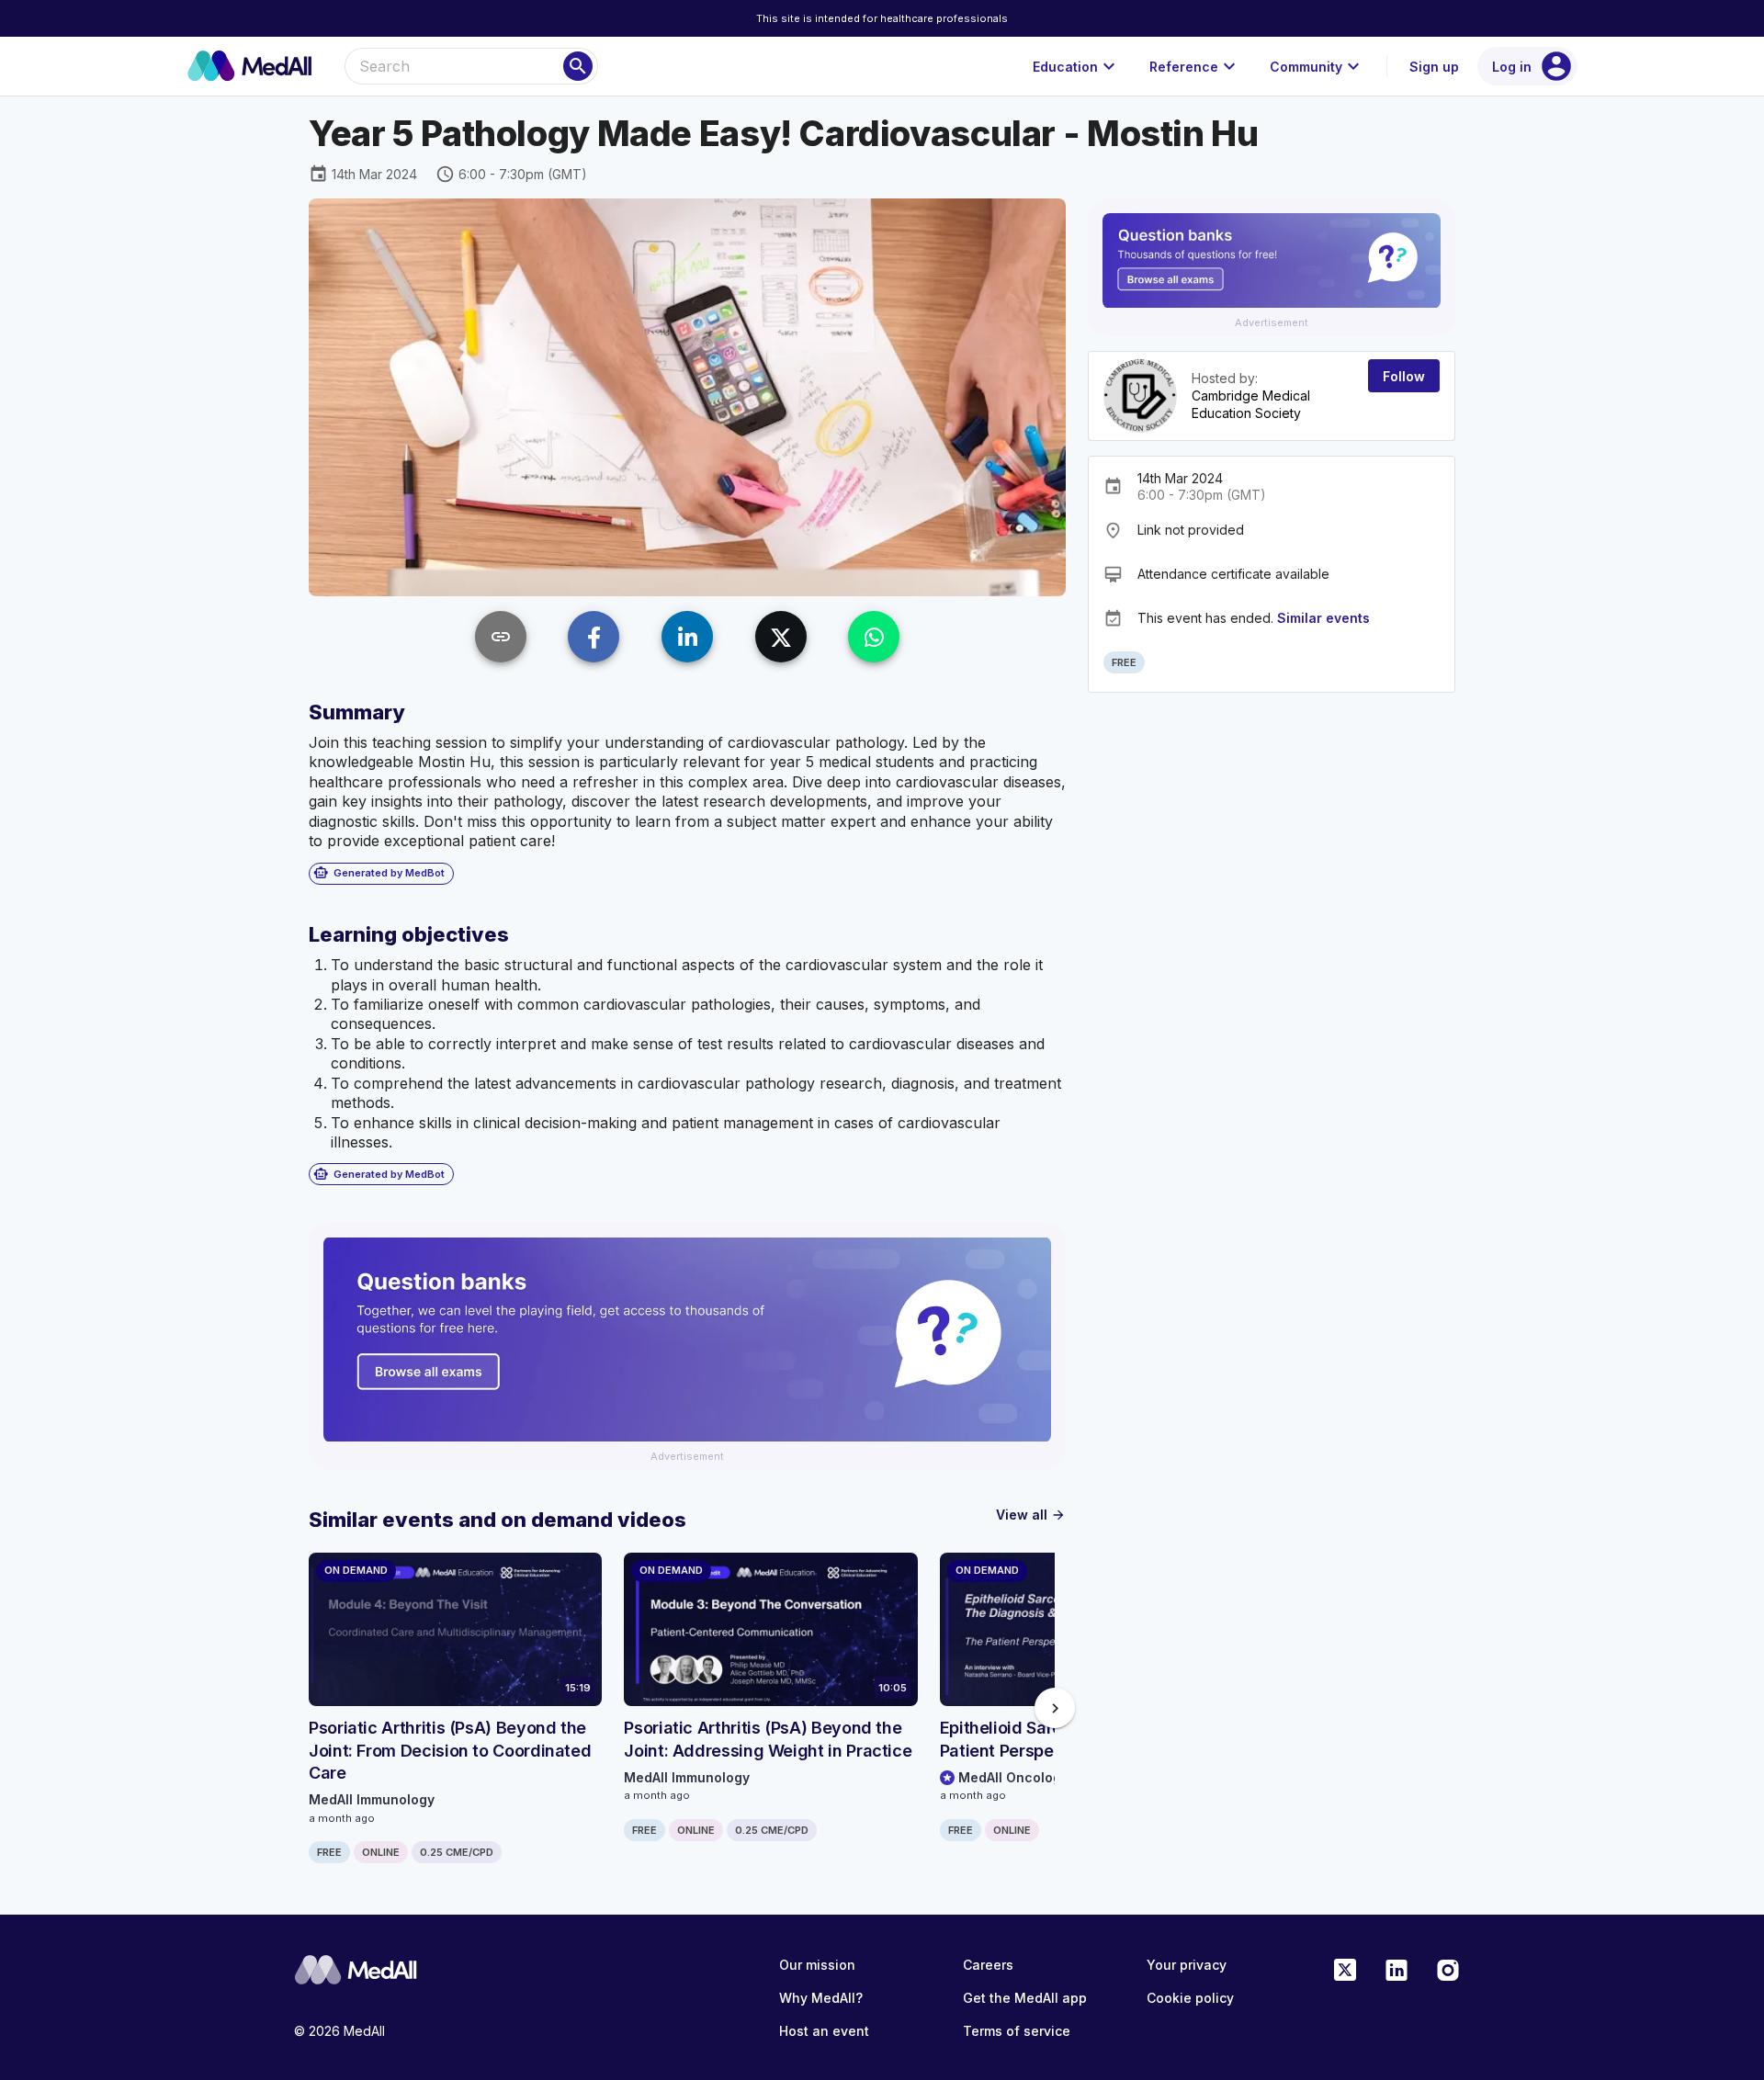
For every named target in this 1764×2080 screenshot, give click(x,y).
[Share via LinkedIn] (687, 637)
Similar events (1323, 618)
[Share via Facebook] (594, 637)
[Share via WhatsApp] (874, 637)
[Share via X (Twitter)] (781, 637)
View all (1031, 1515)
